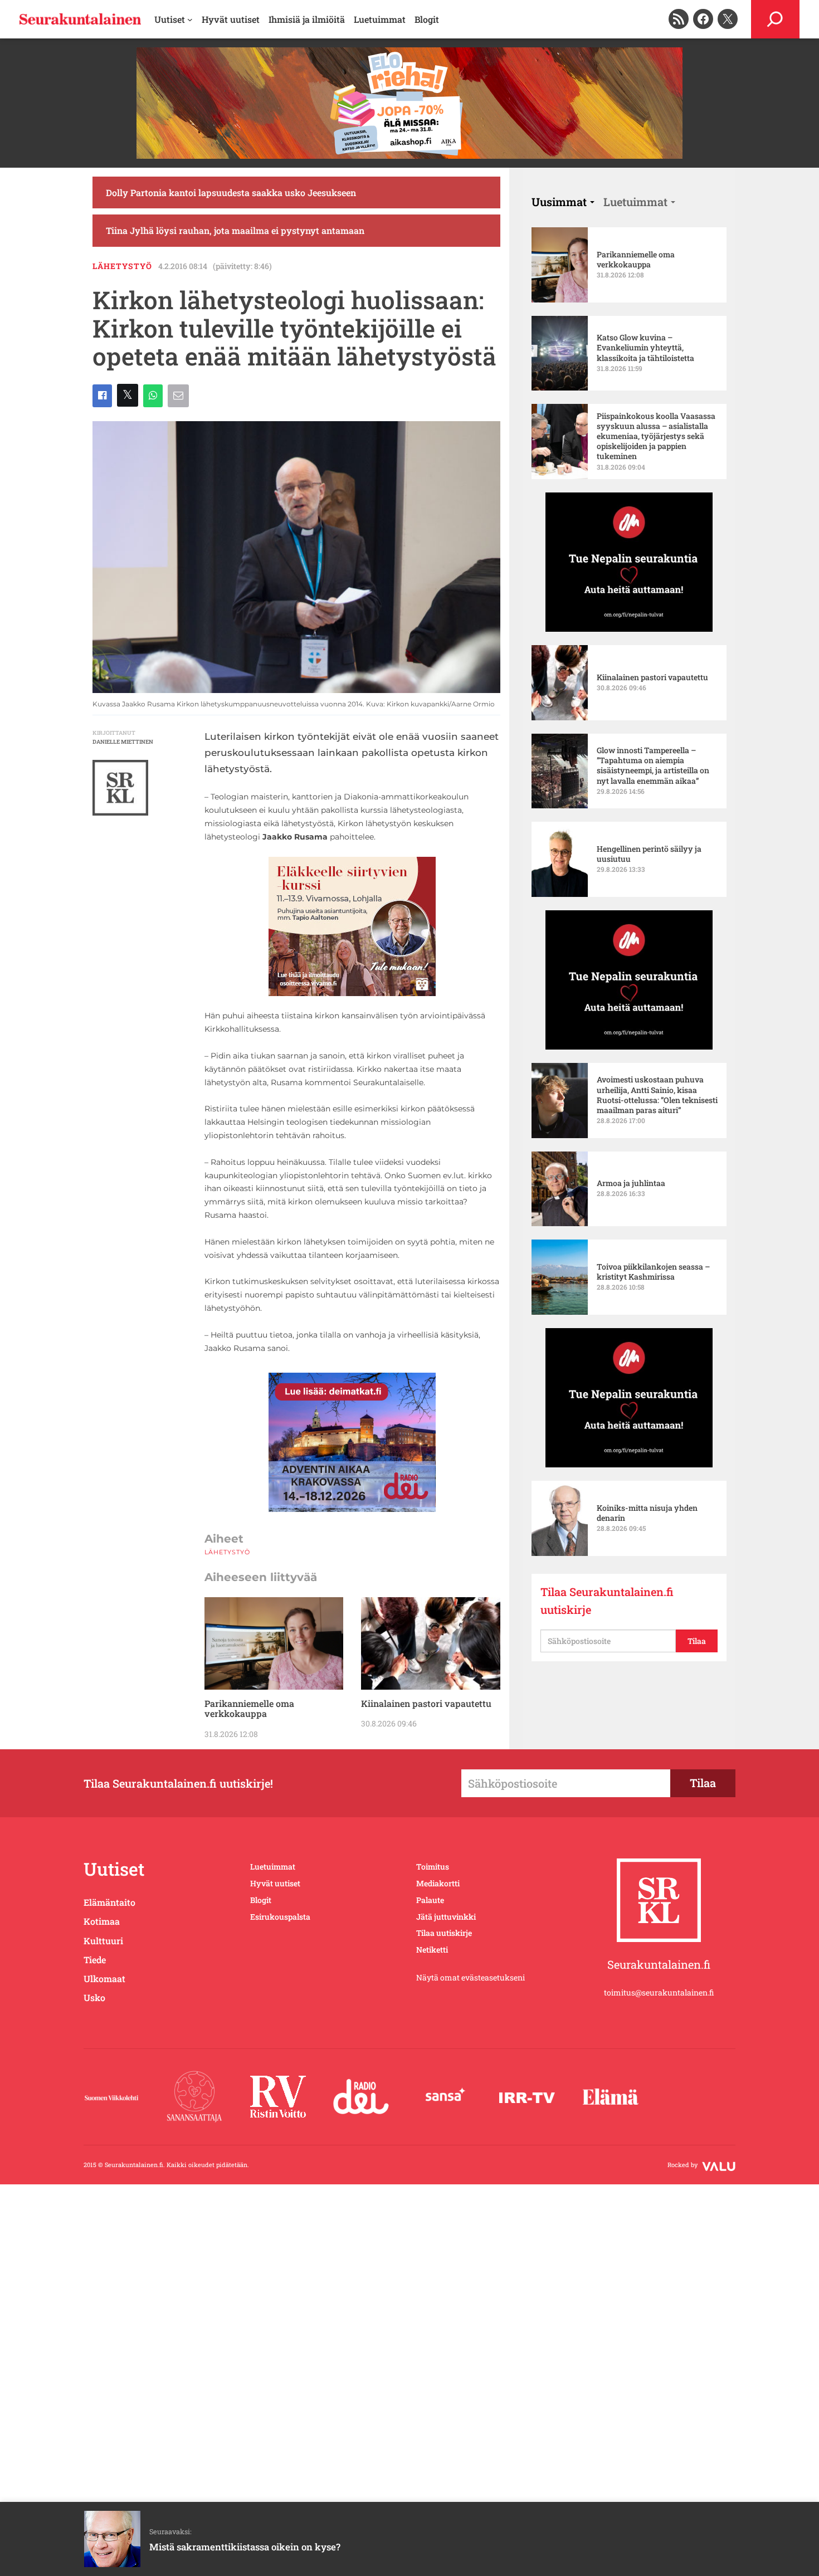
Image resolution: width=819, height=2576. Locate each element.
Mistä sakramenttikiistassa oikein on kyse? (245, 2547)
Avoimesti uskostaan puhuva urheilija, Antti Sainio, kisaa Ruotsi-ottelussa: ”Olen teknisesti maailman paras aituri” (657, 1095)
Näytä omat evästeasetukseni (471, 1977)
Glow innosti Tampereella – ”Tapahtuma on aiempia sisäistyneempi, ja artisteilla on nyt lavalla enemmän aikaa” (653, 766)
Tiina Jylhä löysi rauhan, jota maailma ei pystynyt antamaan (235, 230)
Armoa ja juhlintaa (631, 1183)
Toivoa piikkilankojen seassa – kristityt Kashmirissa (653, 1272)
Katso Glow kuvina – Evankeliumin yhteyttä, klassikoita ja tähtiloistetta (645, 348)
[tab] (563, 202)
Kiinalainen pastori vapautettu (426, 1704)
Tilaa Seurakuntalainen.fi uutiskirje (607, 1601)
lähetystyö (122, 266)
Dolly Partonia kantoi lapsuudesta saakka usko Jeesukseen (231, 192)
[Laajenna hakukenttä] (775, 19)
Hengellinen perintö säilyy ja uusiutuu (649, 854)
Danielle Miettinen (123, 742)
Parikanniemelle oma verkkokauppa (249, 1709)
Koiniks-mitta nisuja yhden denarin (647, 1513)
